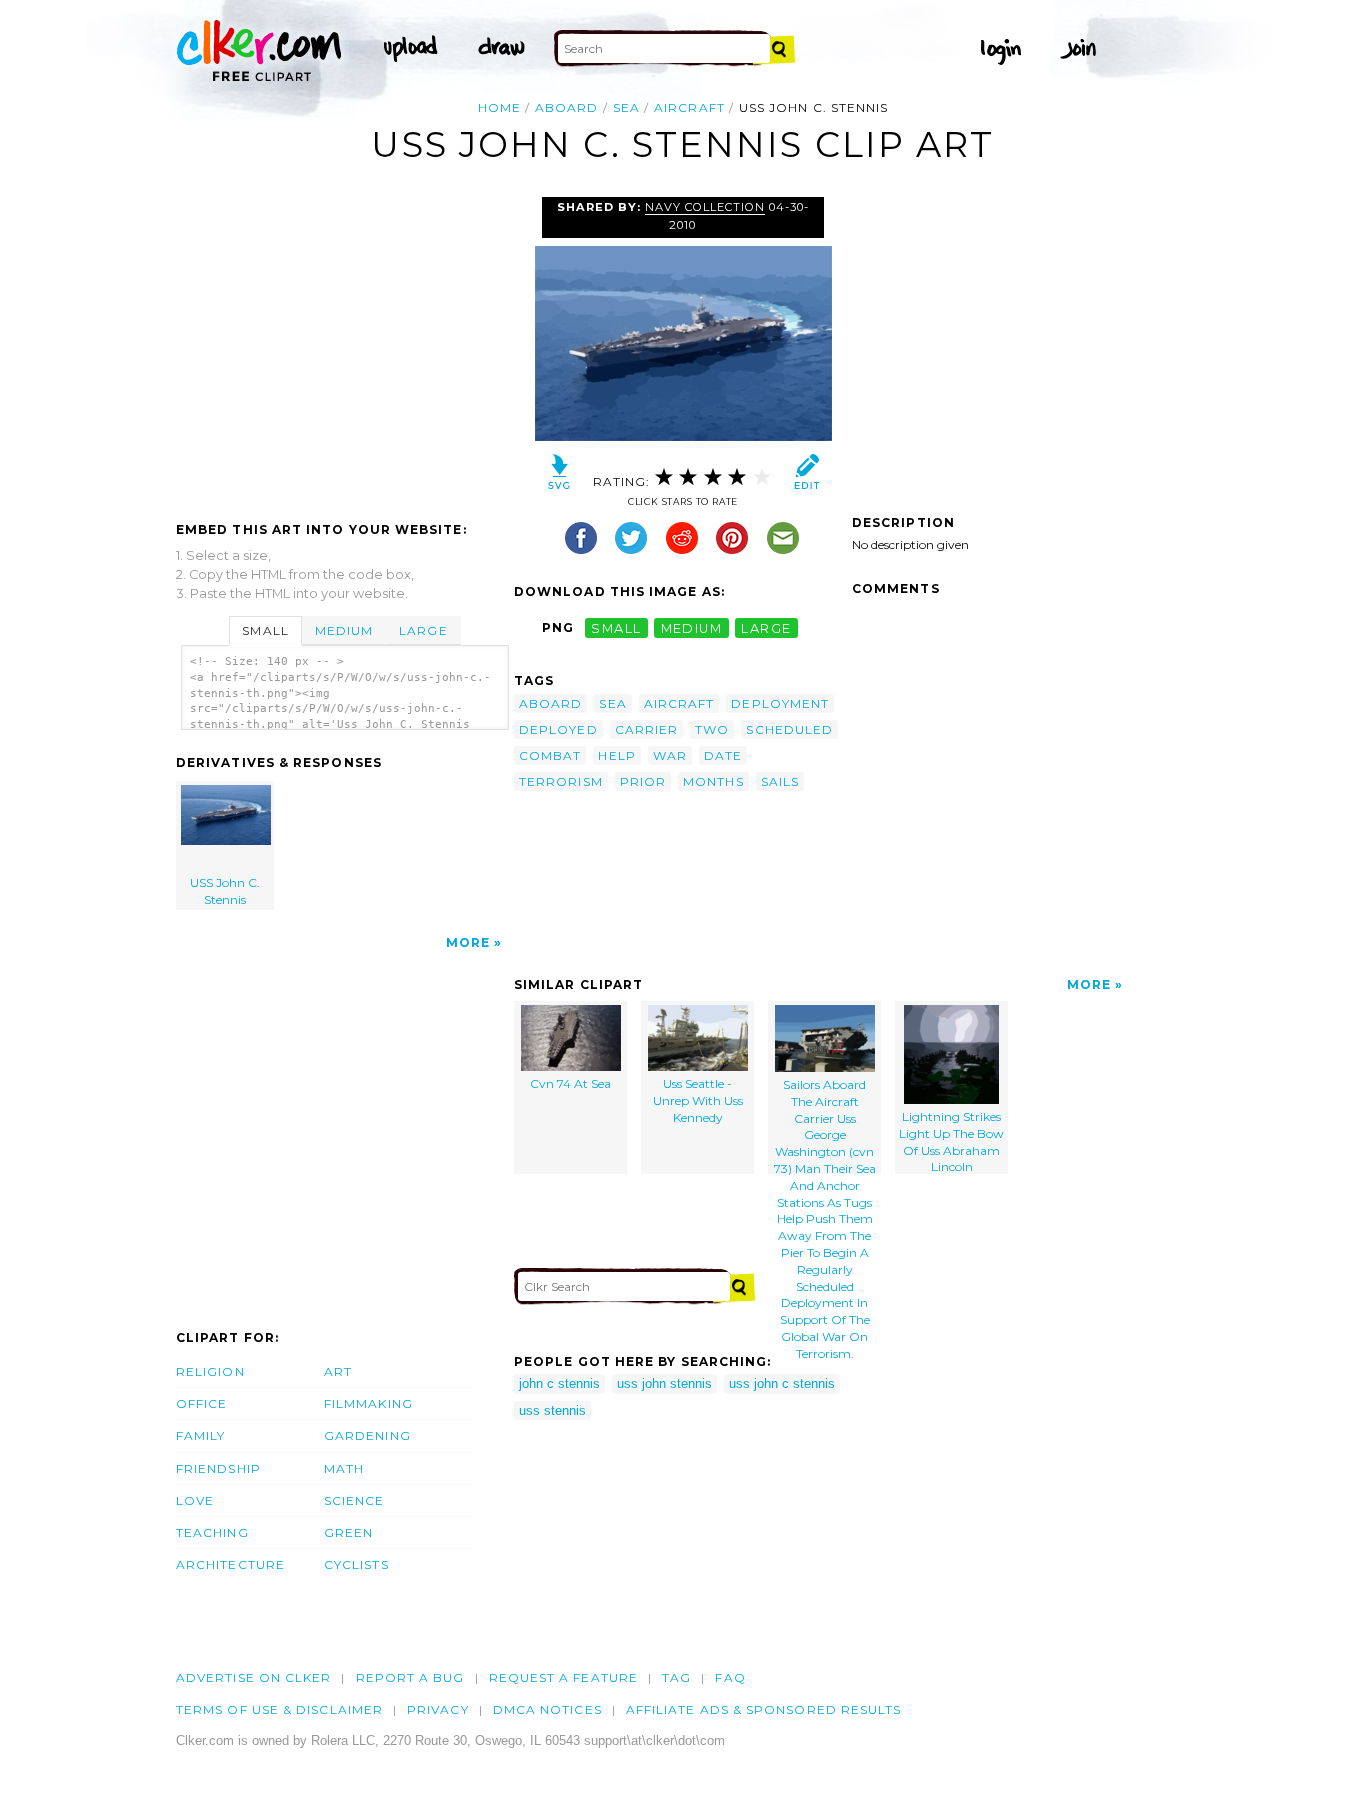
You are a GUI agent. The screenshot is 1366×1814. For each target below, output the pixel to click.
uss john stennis (664, 1383)
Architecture (230, 1564)
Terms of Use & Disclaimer (279, 1709)
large (766, 627)
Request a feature (563, 1677)
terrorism (561, 781)
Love (195, 1500)
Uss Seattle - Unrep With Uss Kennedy (698, 1100)
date (723, 755)
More (468, 942)
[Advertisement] (344, 347)
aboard (566, 107)
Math (344, 1468)
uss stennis (552, 1410)
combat (550, 755)
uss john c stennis (782, 1383)
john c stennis (559, 1383)
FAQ (730, 1677)
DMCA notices (547, 1709)
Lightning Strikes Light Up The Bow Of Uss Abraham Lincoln (951, 1141)
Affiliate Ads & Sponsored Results (764, 1709)
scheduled (789, 729)
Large (423, 630)
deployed (558, 729)
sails (780, 781)
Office (201, 1403)
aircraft (689, 107)
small (616, 627)
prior (643, 781)
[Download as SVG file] (559, 476)
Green (348, 1532)
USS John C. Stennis (225, 891)
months (713, 781)
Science (354, 1500)
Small (265, 630)
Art (338, 1371)
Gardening (367, 1435)
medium (692, 627)
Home (499, 107)
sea (626, 107)
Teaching (212, 1532)
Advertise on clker (253, 1677)
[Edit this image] (806, 476)
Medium (344, 630)
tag (676, 1677)
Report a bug (410, 1677)
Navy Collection (705, 207)
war (670, 755)
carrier (647, 729)
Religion (210, 1371)
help (616, 755)
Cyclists (356, 1564)
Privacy (438, 1709)
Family (200, 1435)
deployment (780, 703)
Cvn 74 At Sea (570, 1083)
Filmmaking (368, 1403)
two (712, 729)
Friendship (218, 1468)
